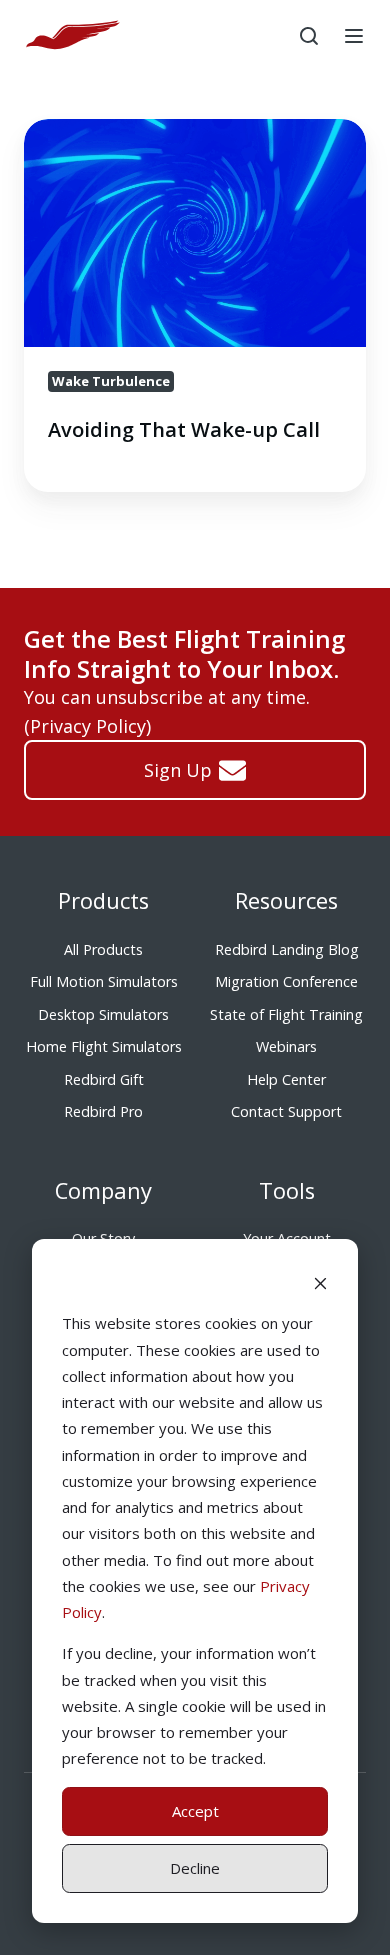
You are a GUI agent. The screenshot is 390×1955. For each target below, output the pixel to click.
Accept (195, 1811)
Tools (287, 1190)
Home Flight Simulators (104, 1046)
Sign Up (178, 770)
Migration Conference (286, 981)
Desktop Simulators (103, 1014)
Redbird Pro (103, 1111)
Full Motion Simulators (104, 981)
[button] (309, 36)
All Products (103, 949)
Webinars (286, 1046)
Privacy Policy (88, 726)
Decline (195, 1868)
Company (103, 1190)
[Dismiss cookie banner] (320, 1282)
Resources (286, 900)
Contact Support (286, 1111)
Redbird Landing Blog (287, 949)
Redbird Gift (104, 1079)
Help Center (286, 1079)
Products (103, 900)
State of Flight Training (286, 1014)
